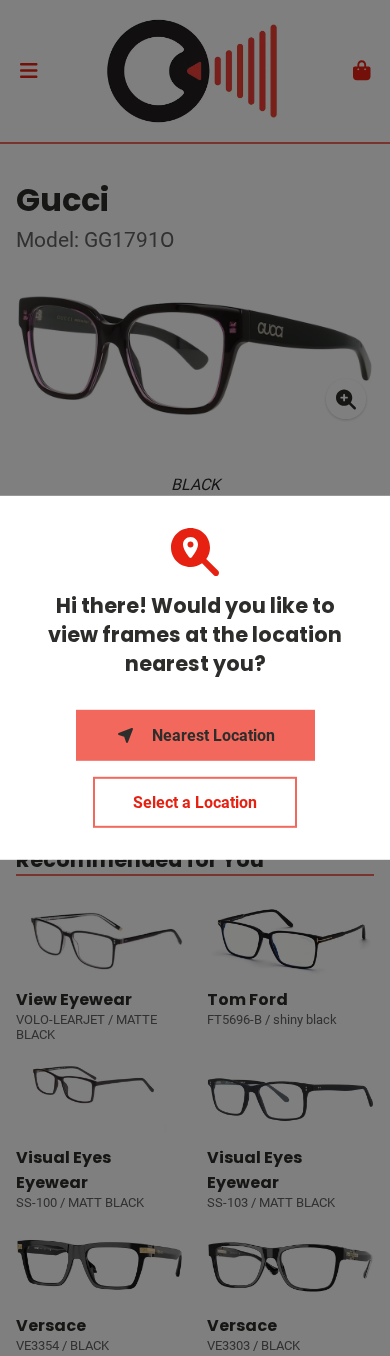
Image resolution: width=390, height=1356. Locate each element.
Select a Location (195, 802)
